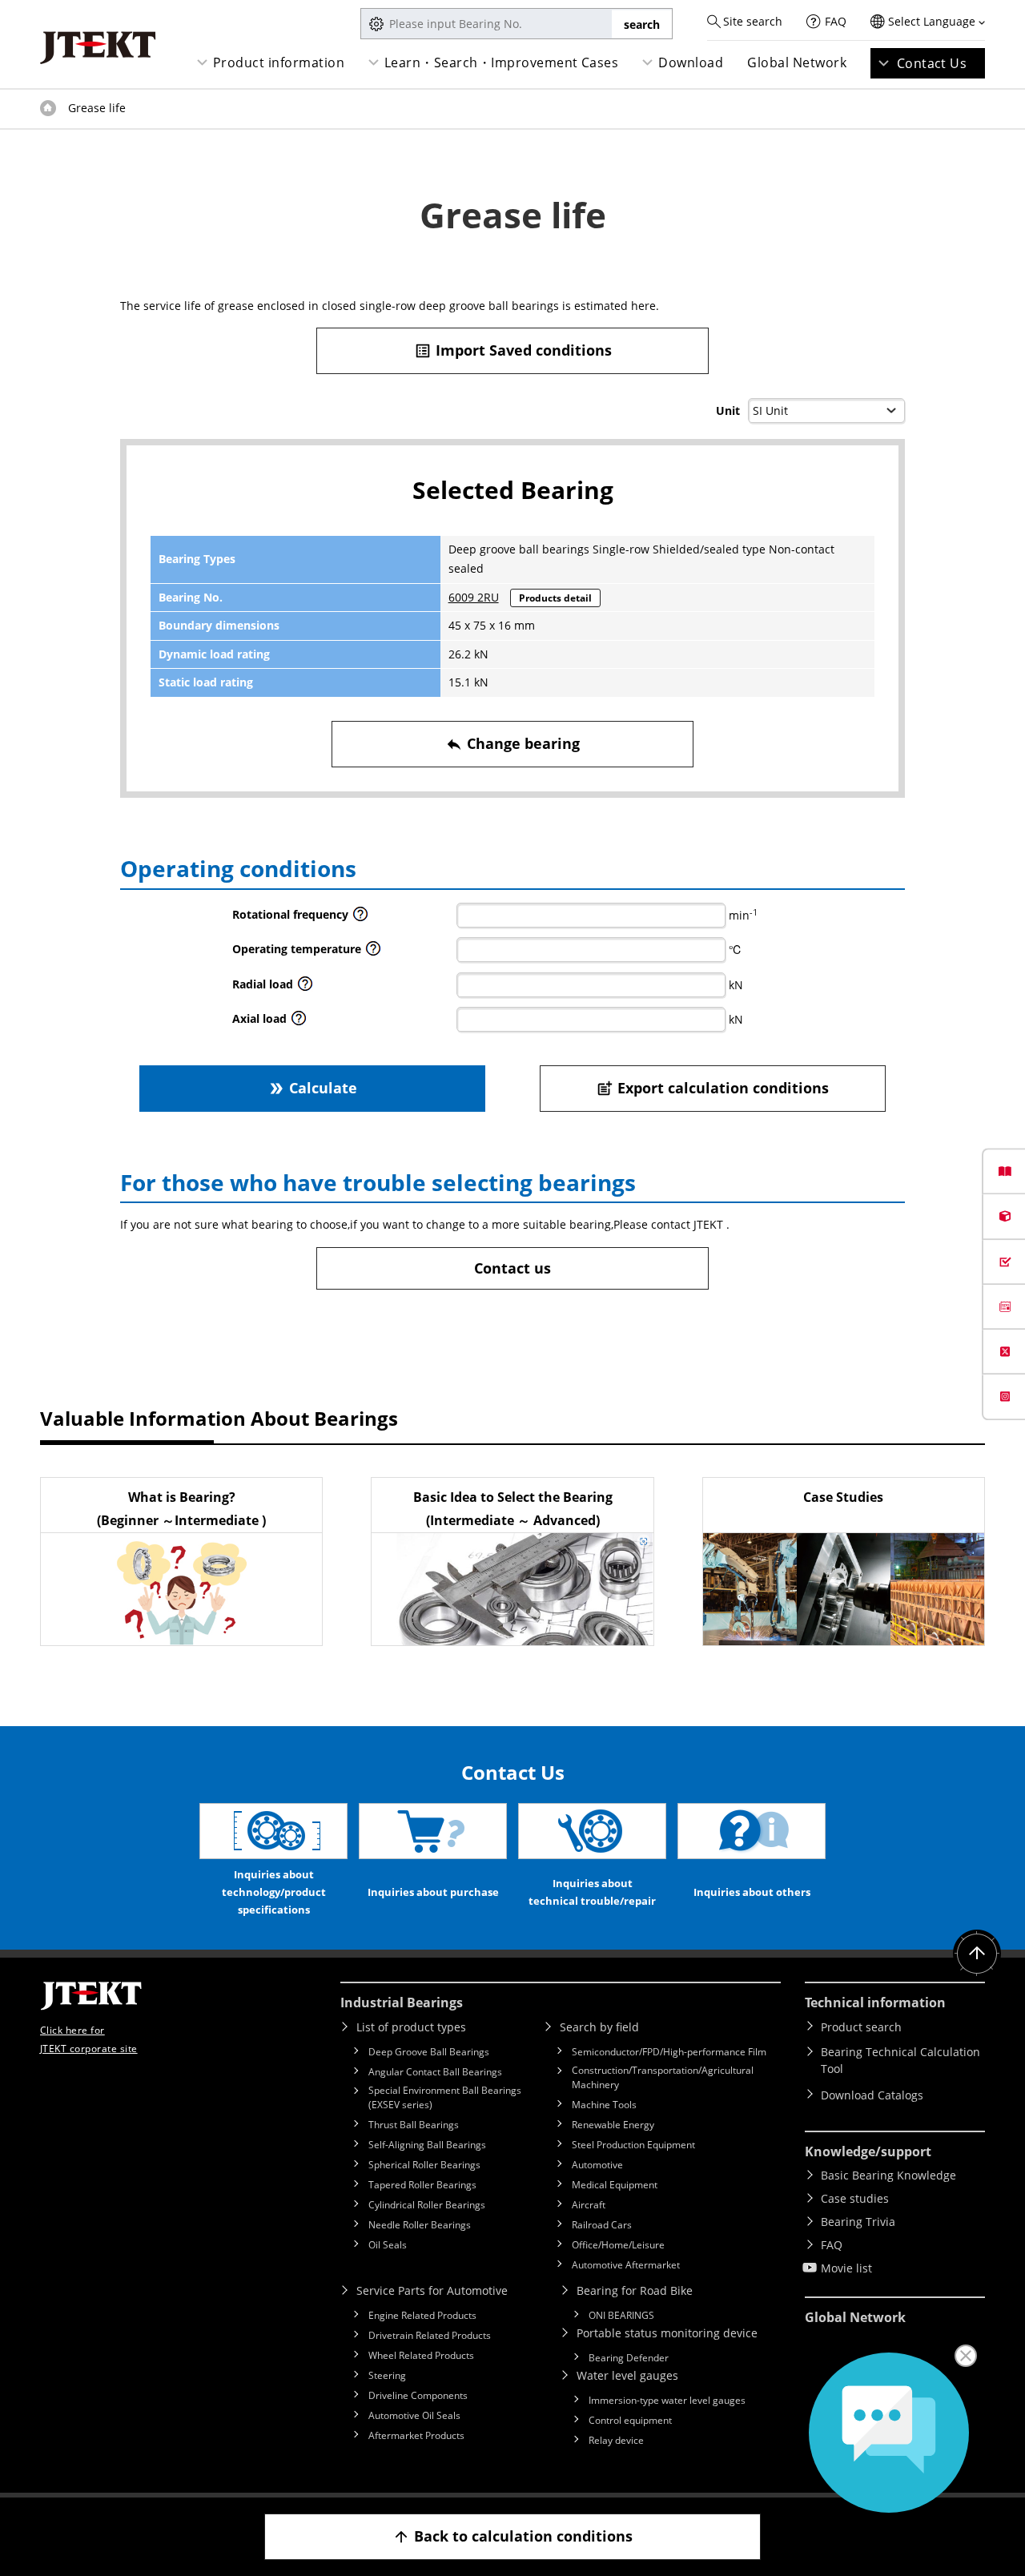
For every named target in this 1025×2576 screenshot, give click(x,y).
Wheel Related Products (421, 2355)
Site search (753, 21)
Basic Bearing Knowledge (888, 2175)
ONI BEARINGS (621, 2315)
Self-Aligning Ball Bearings (427, 2145)
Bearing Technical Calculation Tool (900, 2060)
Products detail (555, 598)
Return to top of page (977, 1954)
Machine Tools (604, 2105)
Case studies (855, 2198)
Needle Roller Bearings (420, 2225)
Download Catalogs (872, 2095)
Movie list (846, 2268)
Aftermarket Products (416, 2435)
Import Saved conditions (513, 350)
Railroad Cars (602, 2225)
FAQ (836, 21)
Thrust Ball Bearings (414, 2125)
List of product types (411, 2027)
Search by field (599, 2027)
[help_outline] (360, 918)
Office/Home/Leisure (618, 2245)
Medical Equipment (615, 2185)
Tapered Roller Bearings (422, 2185)
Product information (279, 62)
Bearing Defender (629, 2358)
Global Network (797, 62)
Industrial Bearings (402, 2002)
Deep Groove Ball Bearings (429, 2052)
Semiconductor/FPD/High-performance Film (669, 2052)
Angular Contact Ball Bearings (435, 2072)
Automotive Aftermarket (626, 2265)
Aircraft (589, 2205)
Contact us (512, 1268)
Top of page (48, 108)
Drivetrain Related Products (430, 2335)
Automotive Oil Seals (414, 2415)
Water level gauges (627, 2375)
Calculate (312, 1088)
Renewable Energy (613, 2125)
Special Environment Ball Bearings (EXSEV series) (445, 2097)
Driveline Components (418, 2395)
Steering (387, 2375)
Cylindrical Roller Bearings (427, 2205)
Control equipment (630, 2420)
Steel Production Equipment (633, 2145)
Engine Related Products (422, 2315)
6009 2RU (474, 597)
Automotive (597, 2165)
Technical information (875, 2002)
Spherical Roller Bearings (424, 2165)
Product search (861, 2027)
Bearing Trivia (858, 2222)
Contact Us (932, 63)
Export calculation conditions (712, 1088)
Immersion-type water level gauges (667, 2400)
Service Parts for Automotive (432, 2290)
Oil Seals (388, 2245)
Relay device (616, 2440)
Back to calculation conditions (512, 2536)
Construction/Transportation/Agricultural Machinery (663, 2077)
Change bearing (512, 743)
